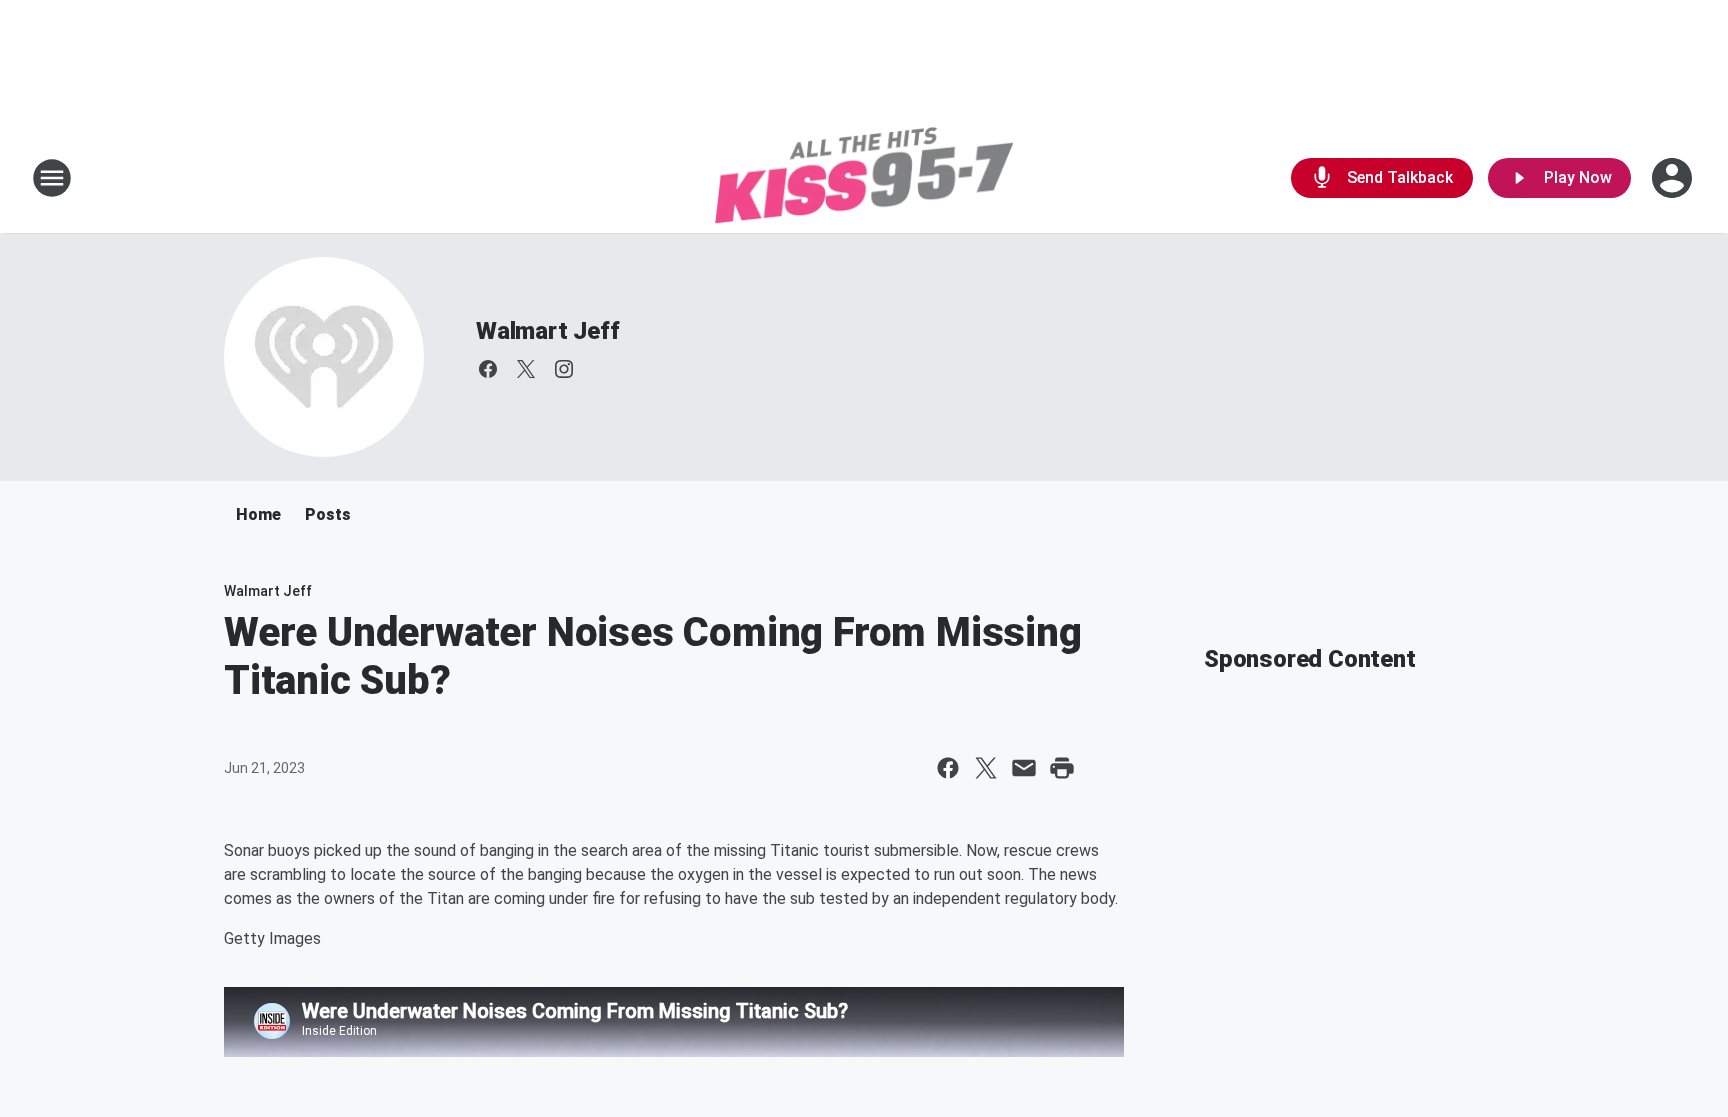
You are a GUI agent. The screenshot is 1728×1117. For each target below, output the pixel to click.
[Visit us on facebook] (488, 369)
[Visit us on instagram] (564, 369)
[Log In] (1674, 178)
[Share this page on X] (986, 768)
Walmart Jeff (548, 331)
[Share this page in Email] (1024, 768)
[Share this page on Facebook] (948, 768)
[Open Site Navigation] (52, 178)
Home (258, 514)
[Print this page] (1062, 768)
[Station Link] (864, 177)
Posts (328, 514)
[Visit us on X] (526, 369)
